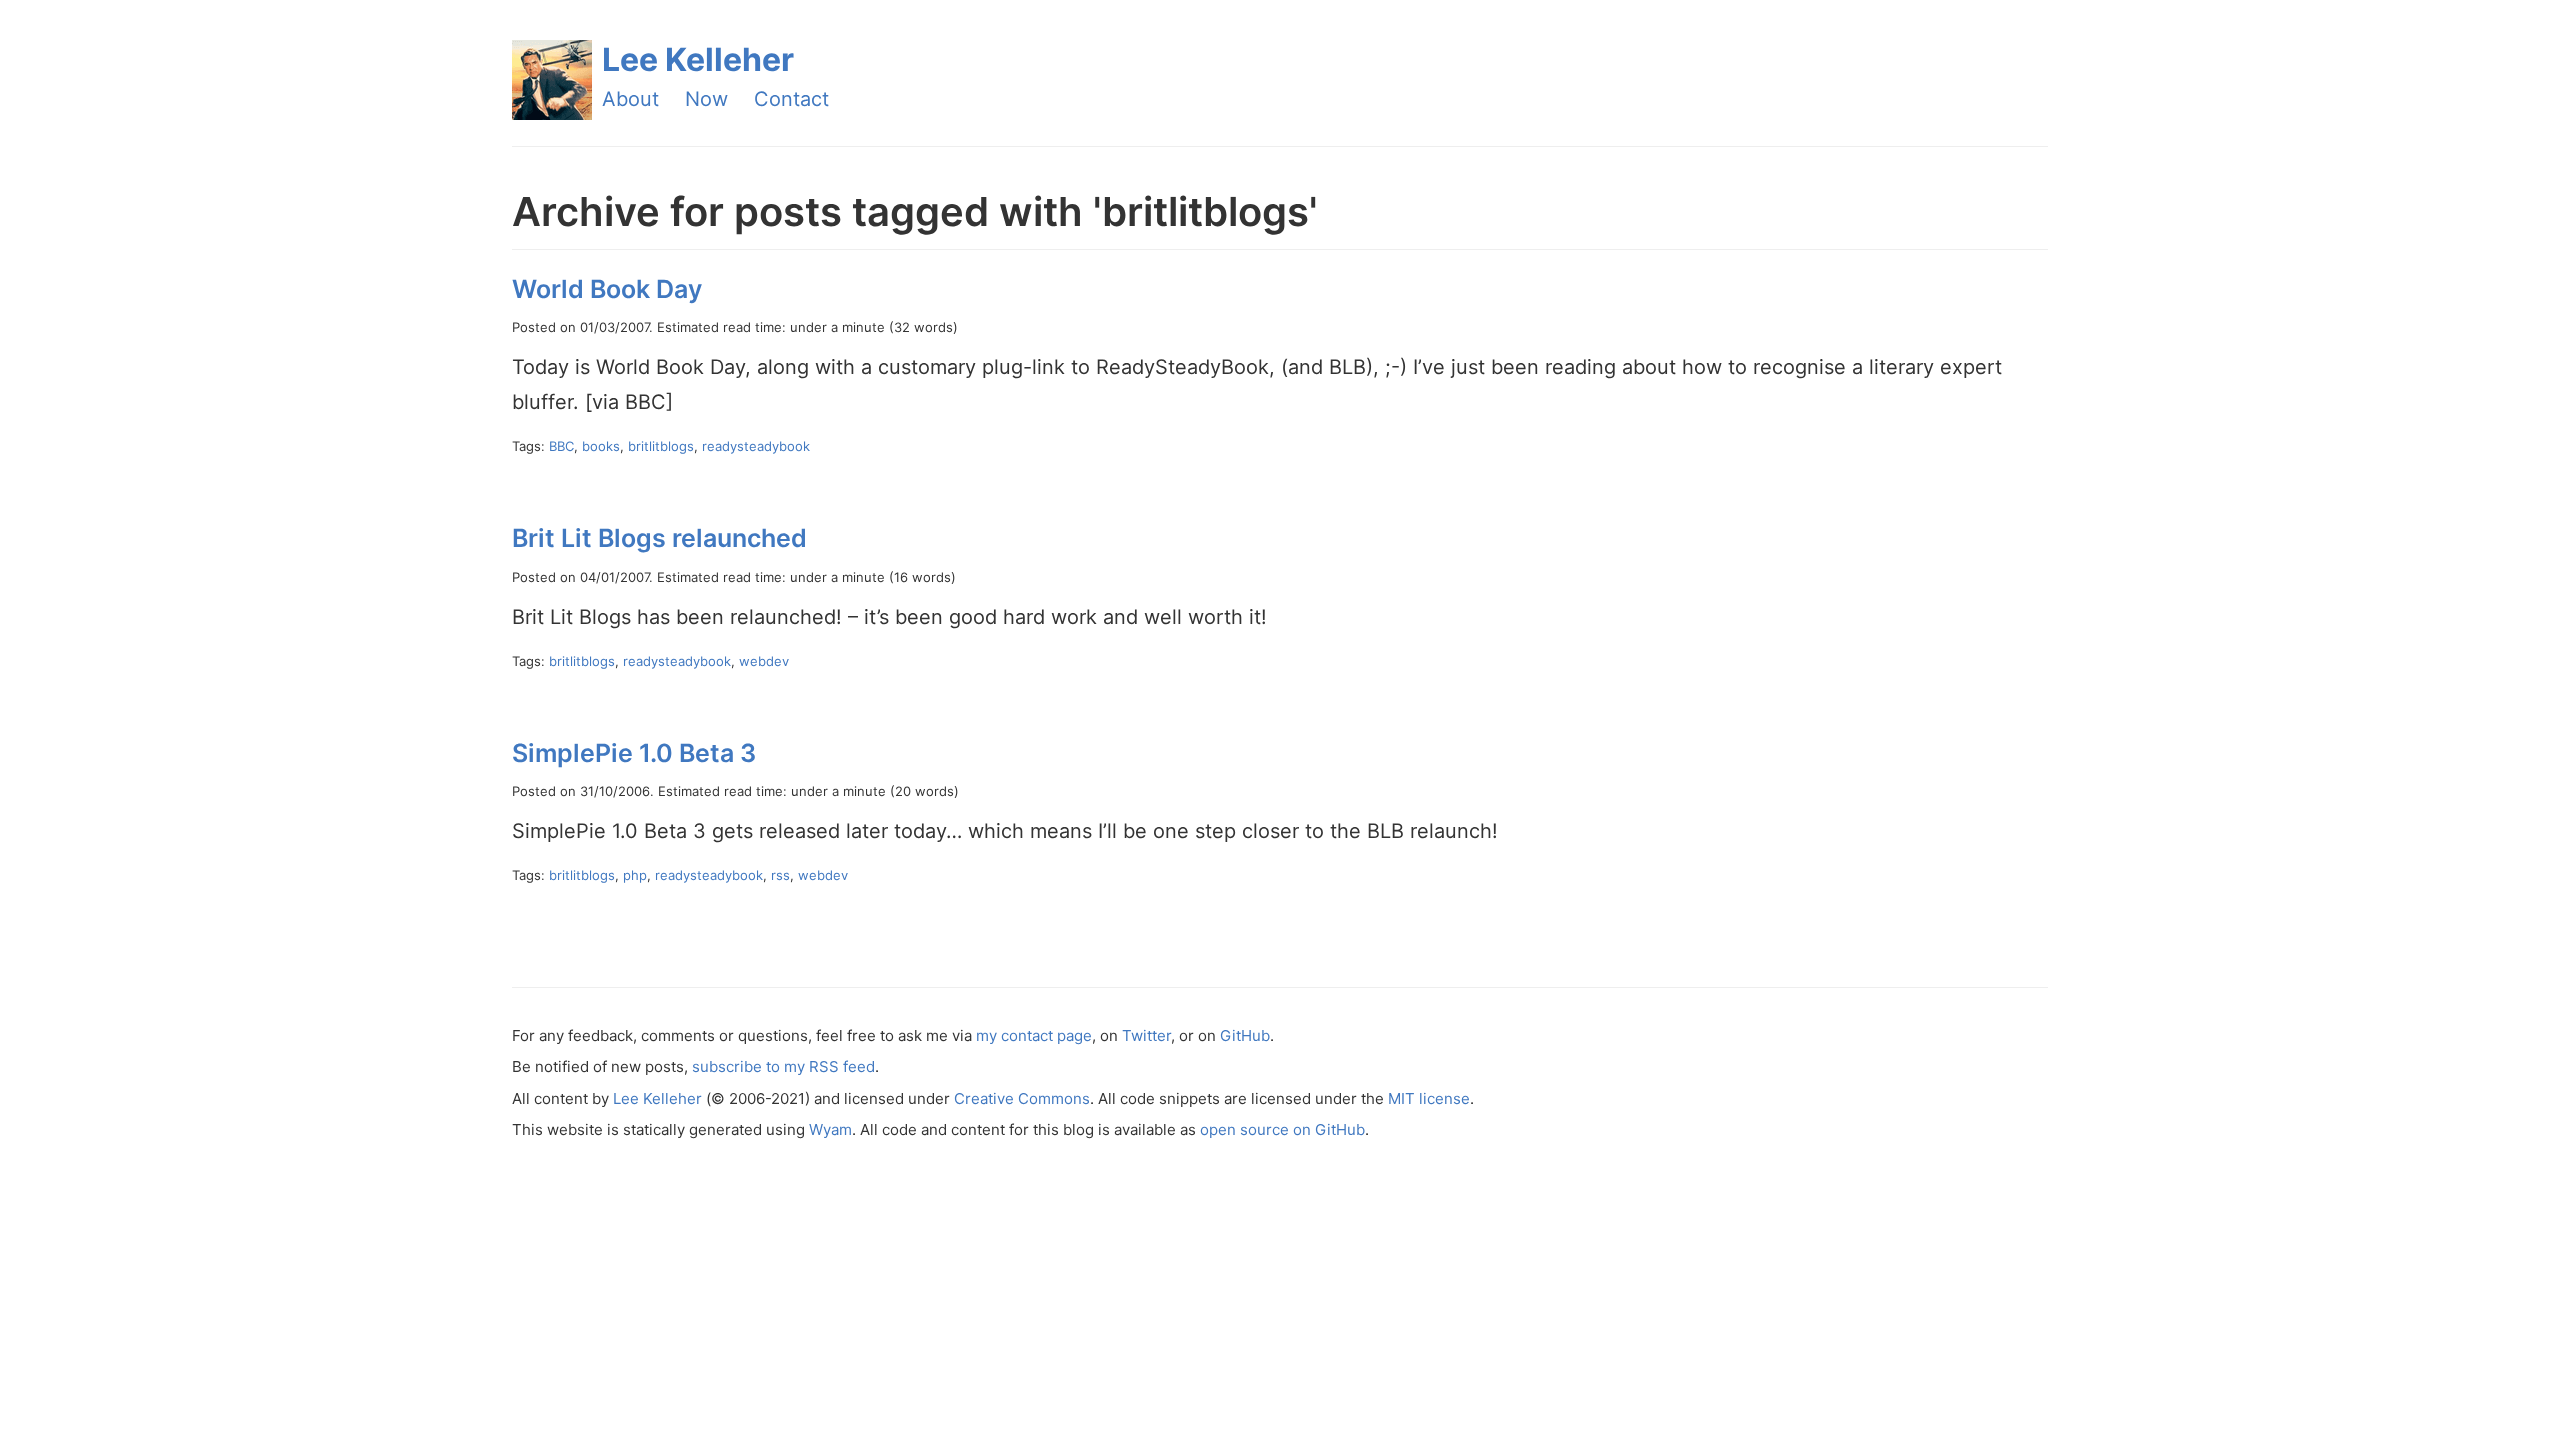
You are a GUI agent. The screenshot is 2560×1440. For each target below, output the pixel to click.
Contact (791, 99)
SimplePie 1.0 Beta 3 (634, 753)
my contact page (1034, 1035)
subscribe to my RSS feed (783, 1066)
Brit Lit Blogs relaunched (659, 538)
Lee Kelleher (698, 59)
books (601, 446)
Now (706, 99)
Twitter (1146, 1035)
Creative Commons (1022, 1098)
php (635, 875)
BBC (561, 446)
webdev (764, 661)
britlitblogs (661, 446)
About (630, 99)
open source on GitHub (1282, 1129)
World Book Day (607, 289)
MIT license (1429, 1098)
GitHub (1245, 1035)
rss (780, 875)
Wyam (830, 1129)
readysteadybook (756, 446)
